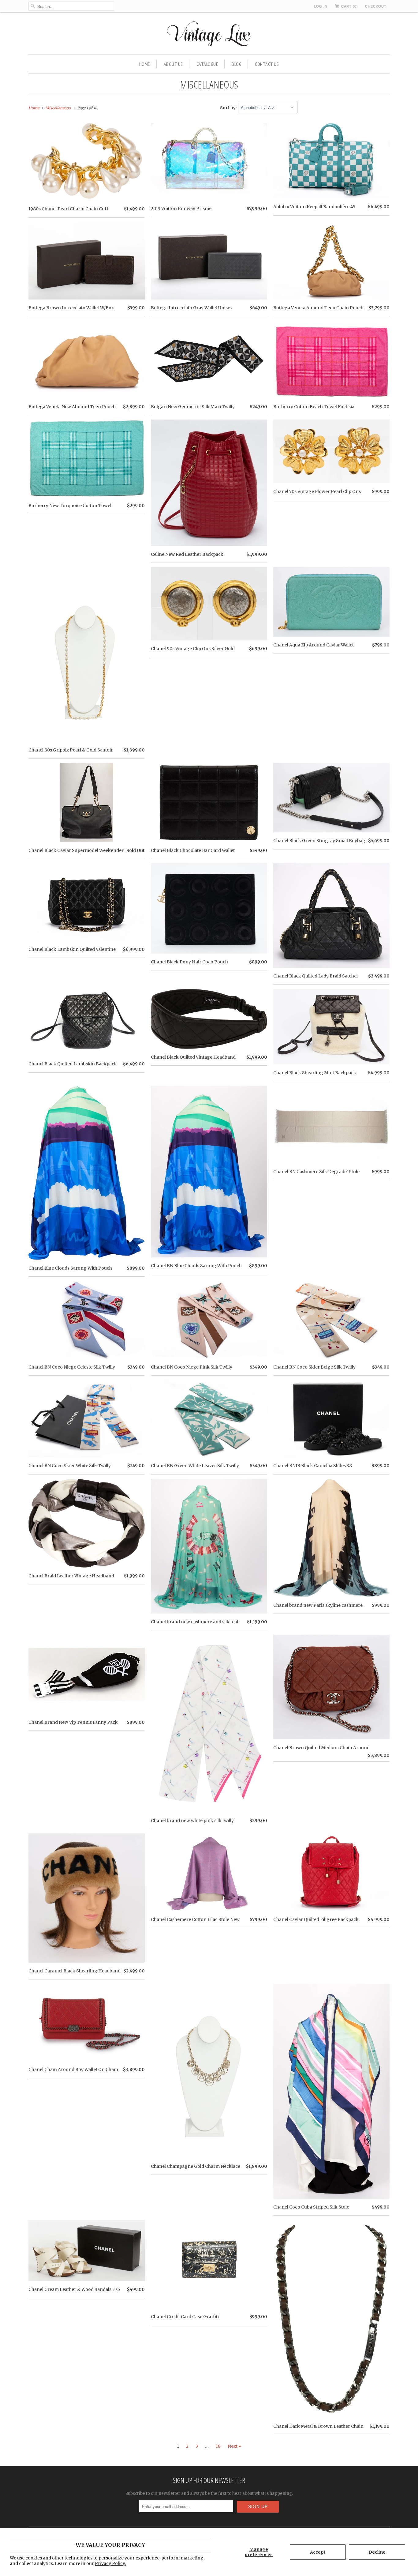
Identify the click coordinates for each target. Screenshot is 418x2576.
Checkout (376, 6)
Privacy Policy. (110, 2563)
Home (145, 64)
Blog (237, 64)
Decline (377, 2552)
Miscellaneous (209, 85)
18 (218, 2446)
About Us (173, 64)
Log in (321, 6)
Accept (318, 2552)
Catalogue (207, 64)
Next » (234, 2446)
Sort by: (229, 108)
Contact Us (267, 64)
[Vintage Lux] (209, 35)
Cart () (349, 6)
